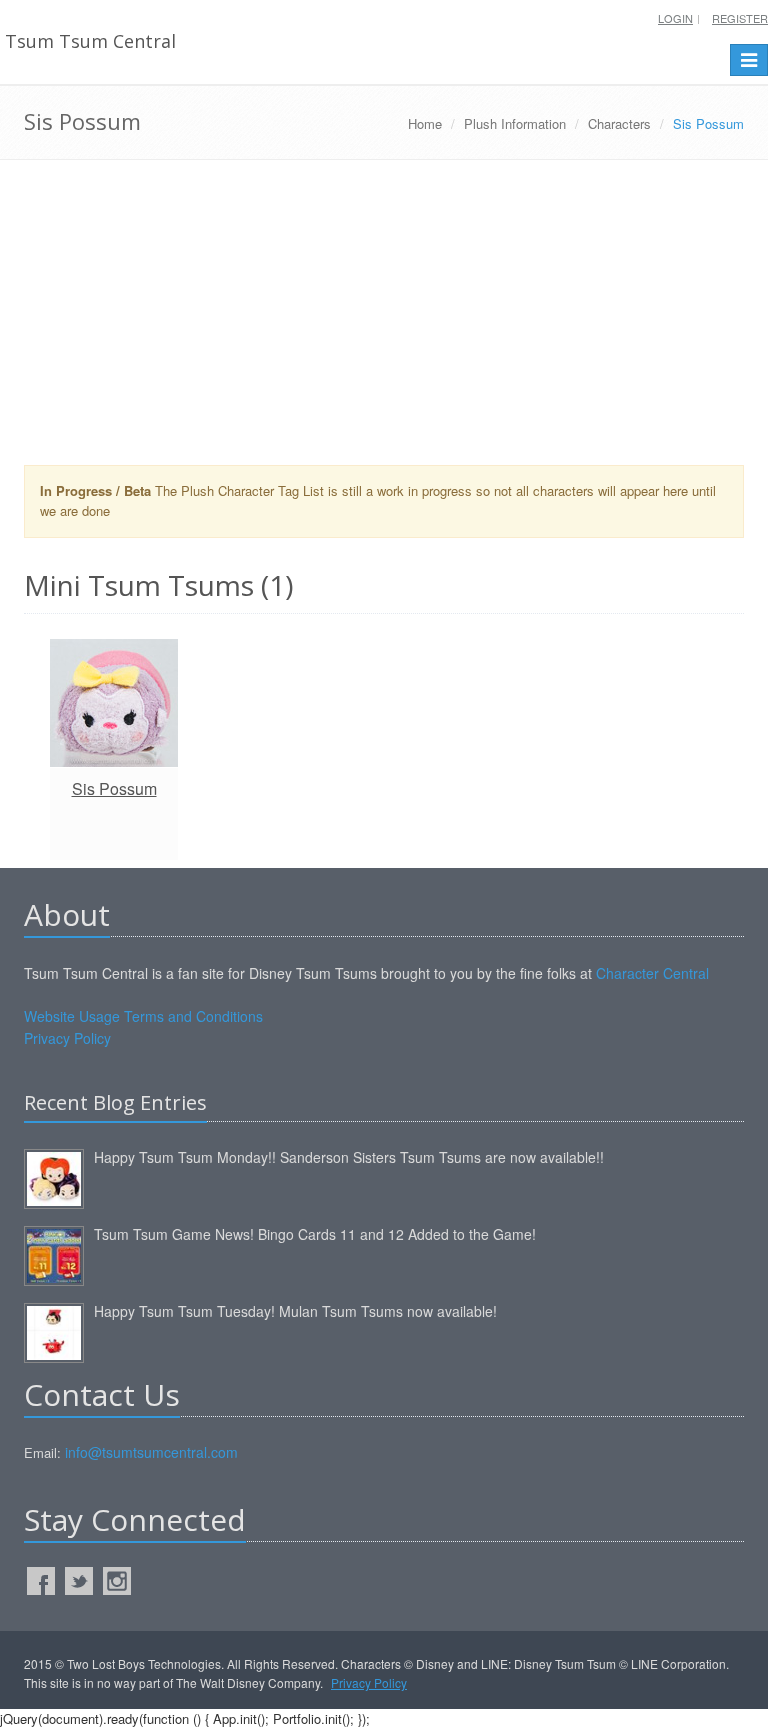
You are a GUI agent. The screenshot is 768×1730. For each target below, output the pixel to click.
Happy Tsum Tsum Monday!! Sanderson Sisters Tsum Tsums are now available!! (349, 1157)
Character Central (652, 973)
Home (425, 123)
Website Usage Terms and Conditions (143, 1016)
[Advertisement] (384, 320)
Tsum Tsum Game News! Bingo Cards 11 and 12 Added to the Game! (315, 1234)
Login (675, 18)
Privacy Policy (67, 1038)
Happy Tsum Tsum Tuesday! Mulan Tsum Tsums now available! (295, 1311)
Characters (619, 123)
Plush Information (515, 123)
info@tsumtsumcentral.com (151, 1452)
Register (740, 18)
